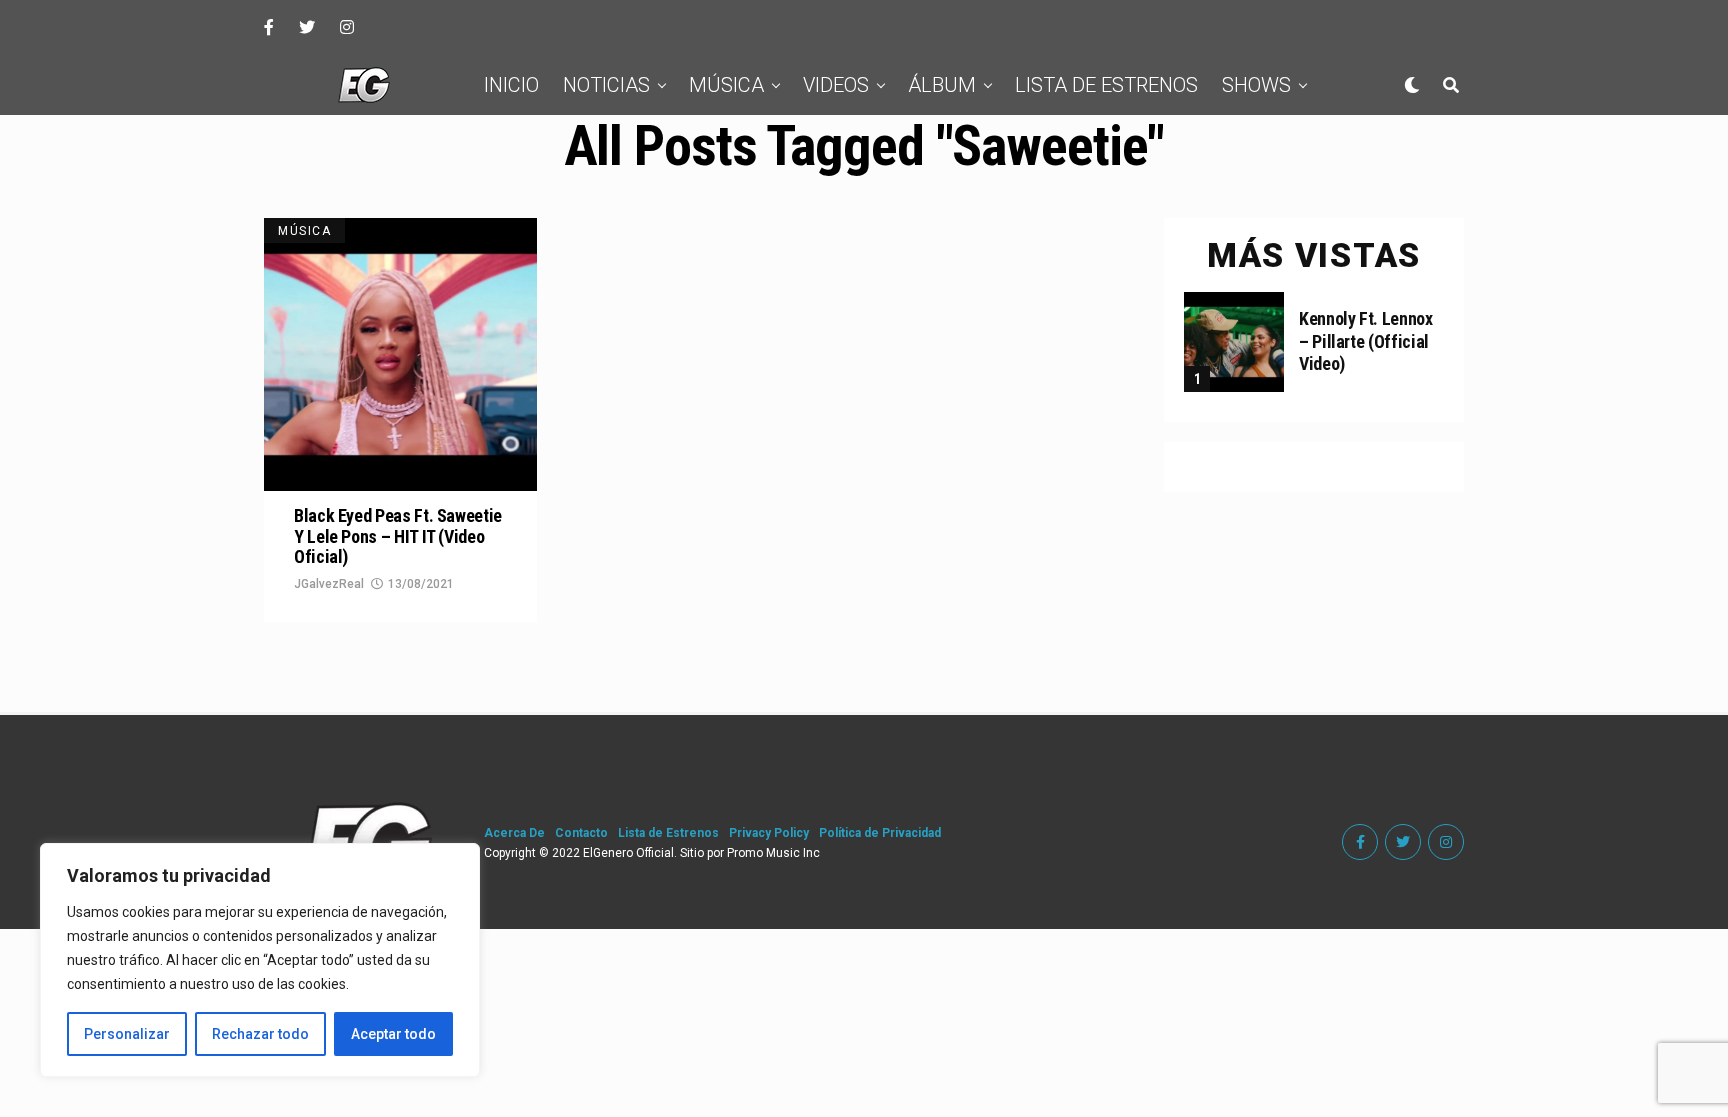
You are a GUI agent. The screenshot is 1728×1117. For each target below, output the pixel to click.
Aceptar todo (393, 1034)
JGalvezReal (329, 584)
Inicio (511, 85)
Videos (836, 85)
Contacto (581, 833)
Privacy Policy (769, 833)
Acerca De (514, 833)
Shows (1256, 85)
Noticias (606, 85)
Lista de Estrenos (1106, 85)
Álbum (942, 85)
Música (726, 85)
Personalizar (127, 1034)
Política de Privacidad (880, 833)
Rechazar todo (260, 1034)
